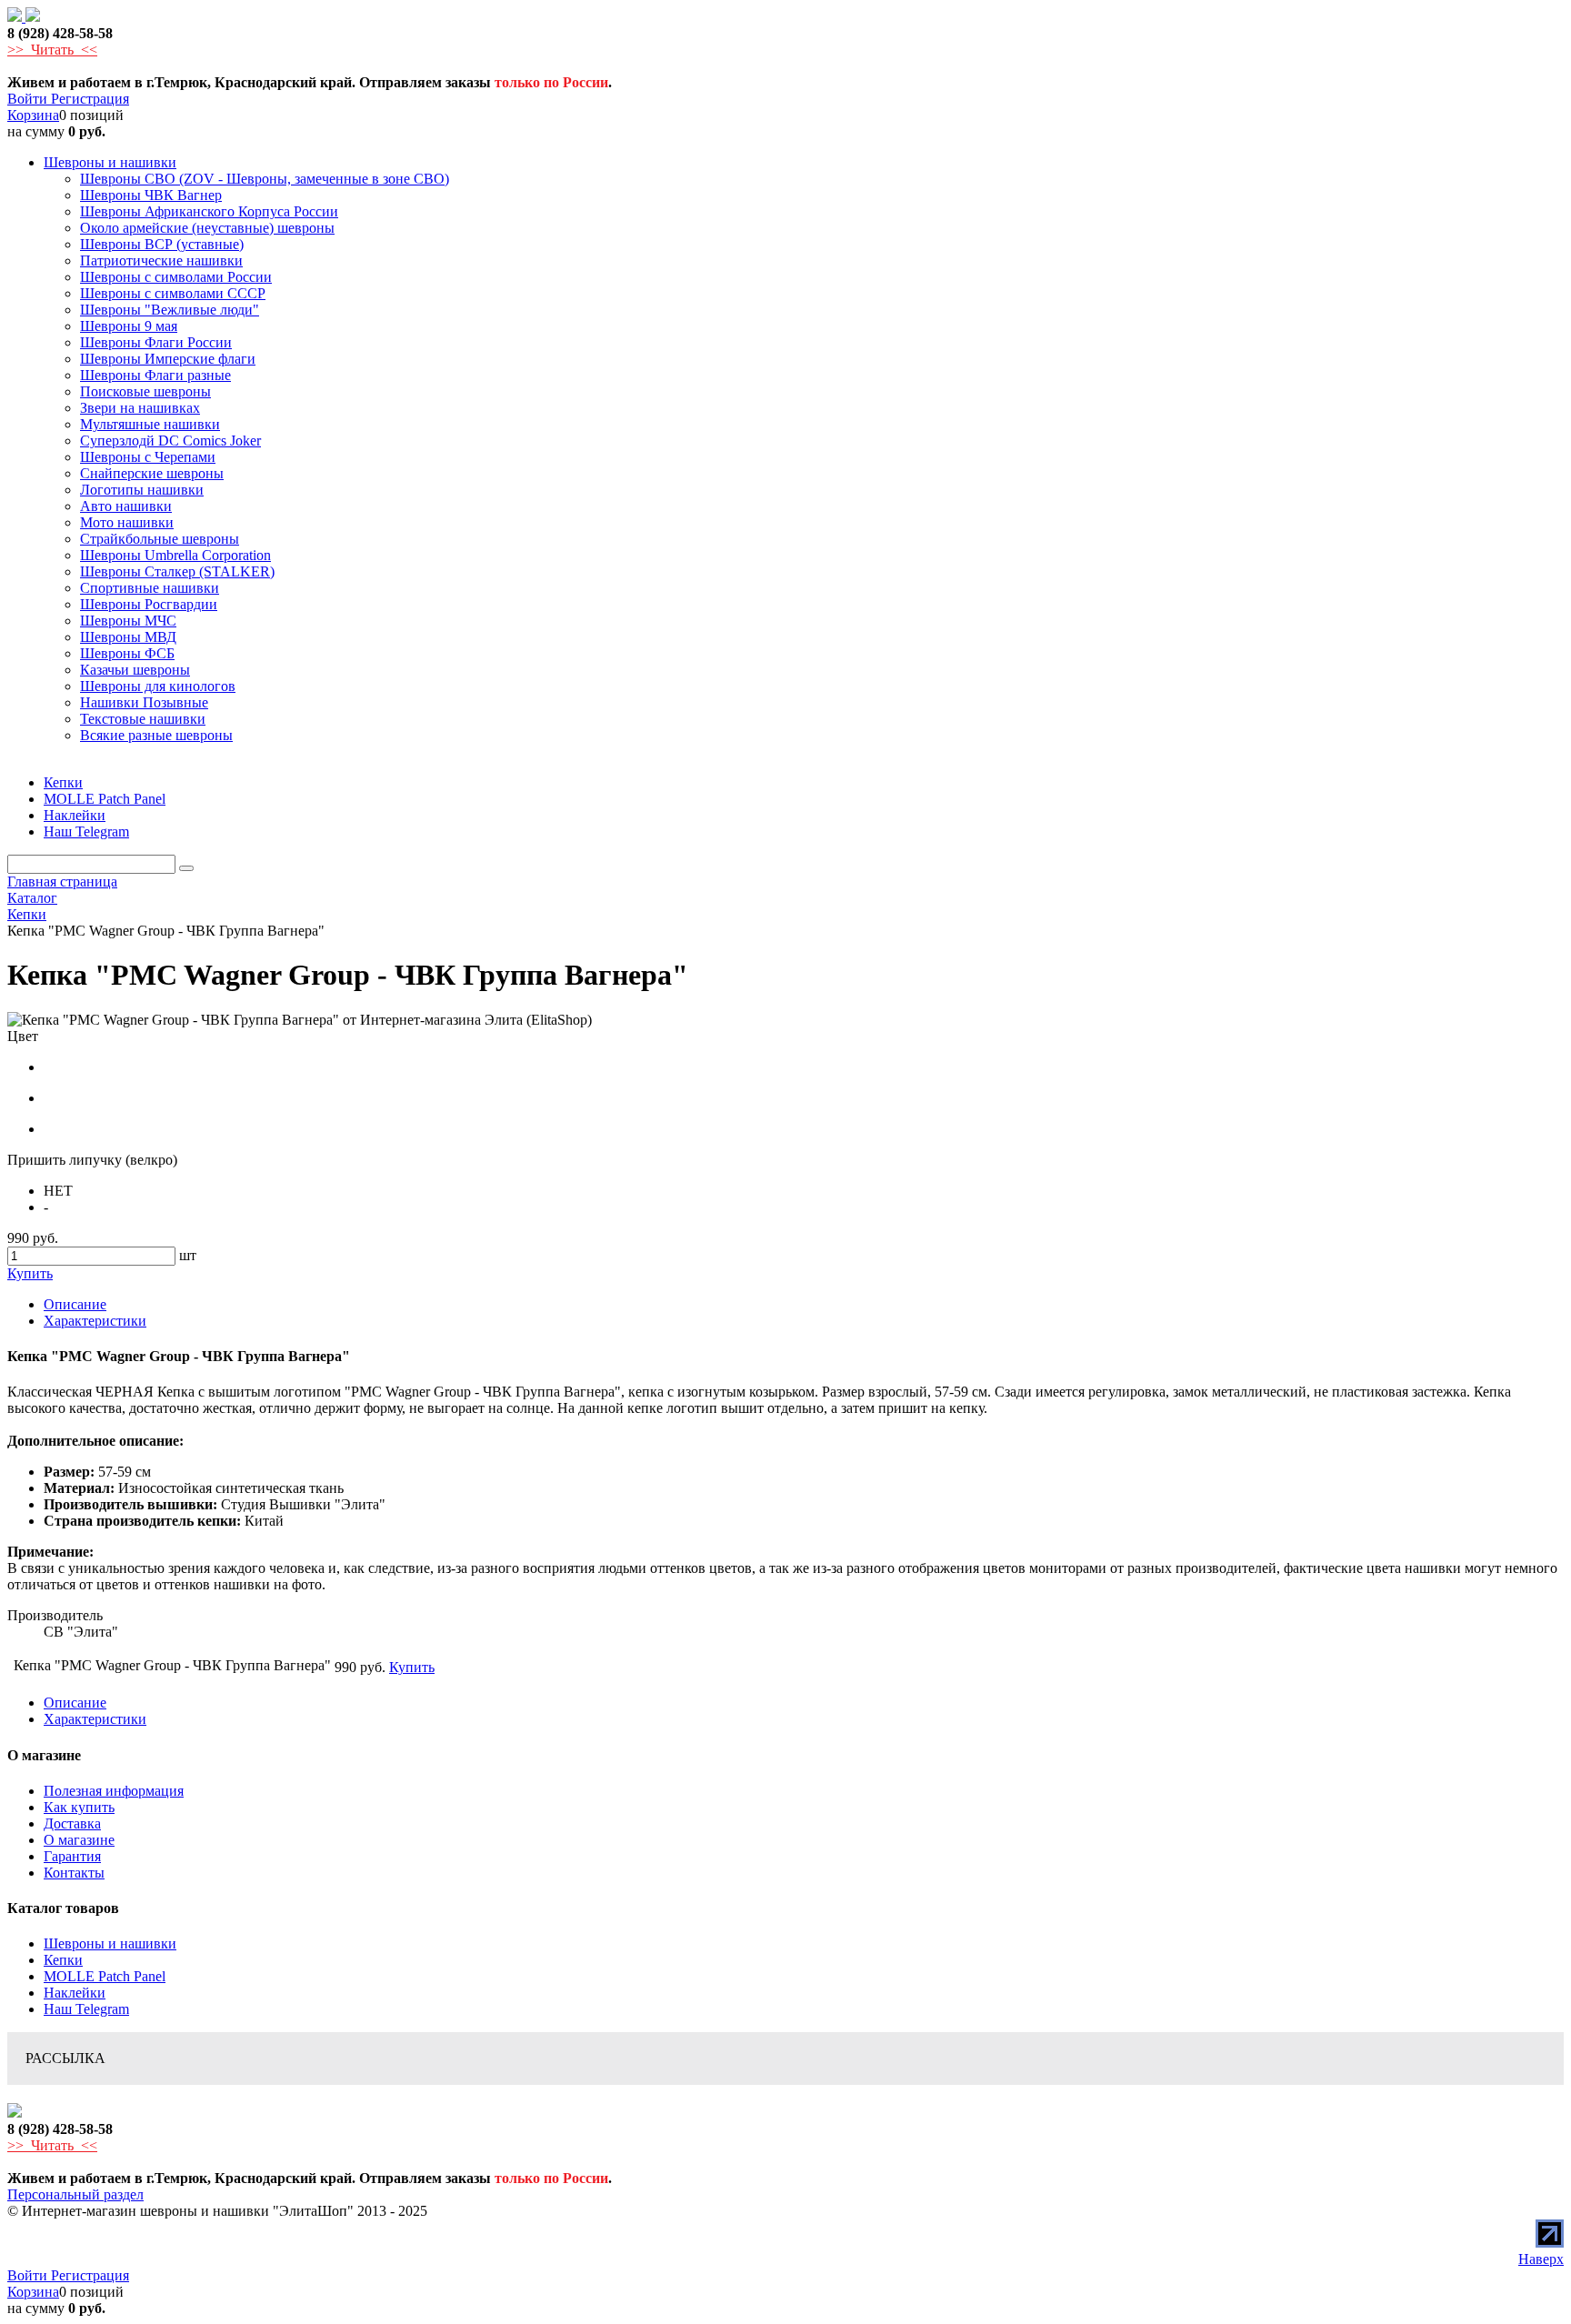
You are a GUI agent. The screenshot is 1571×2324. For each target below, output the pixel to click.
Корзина (33, 115)
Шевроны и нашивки (110, 1943)
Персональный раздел (75, 2194)
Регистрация (90, 99)
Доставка (72, 1823)
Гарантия (72, 1856)
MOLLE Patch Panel (105, 1976)
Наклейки (75, 1993)
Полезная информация (114, 1791)
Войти (29, 99)
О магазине (79, 1840)
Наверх (1541, 2259)
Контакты (74, 1873)
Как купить (79, 1807)
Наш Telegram (86, 2009)
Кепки (63, 1960)
